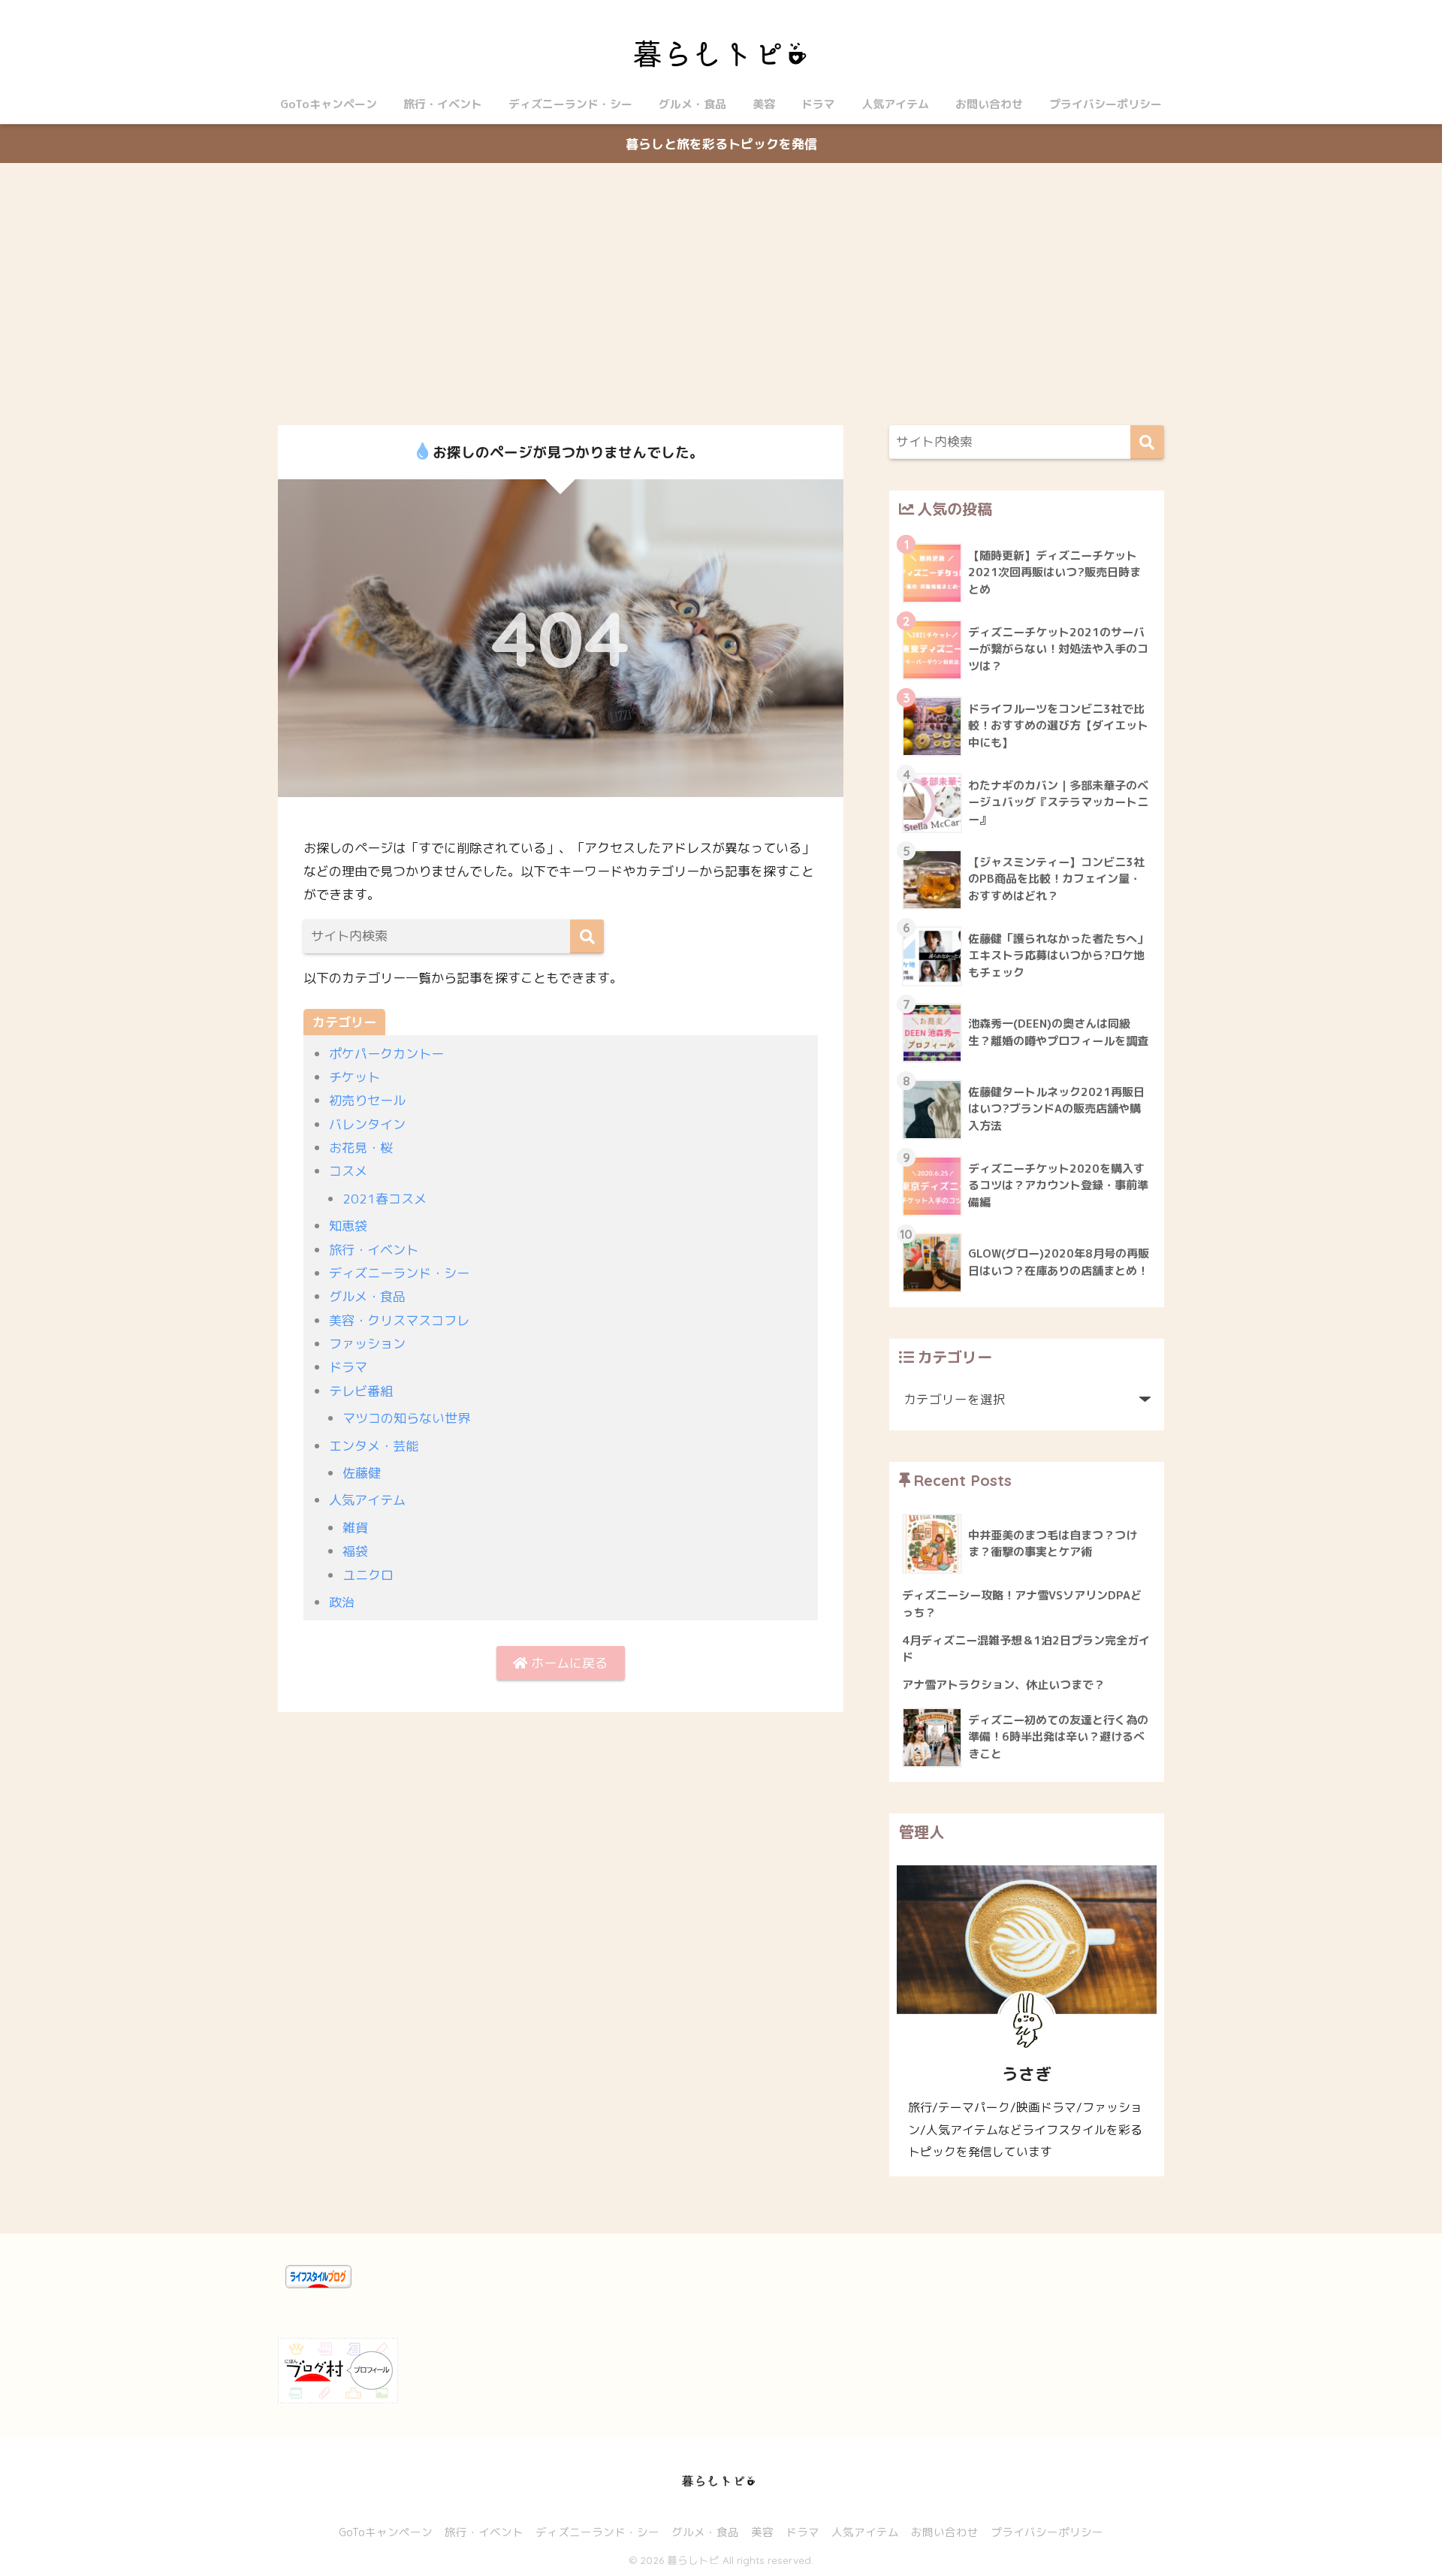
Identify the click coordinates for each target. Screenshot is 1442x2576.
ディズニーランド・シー (570, 104)
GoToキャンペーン (329, 104)
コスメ (348, 1171)
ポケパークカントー (386, 1054)
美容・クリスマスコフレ (399, 1320)
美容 (764, 104)
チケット (354, 1077)
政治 (342, 1602)
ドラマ (818, 104)
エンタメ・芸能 (374, 1446)
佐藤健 (362, 1473)
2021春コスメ (385, 1199)
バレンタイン (367, 1124)
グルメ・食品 (692, 104)
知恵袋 (348, 1226)
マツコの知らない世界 (406, 1418)
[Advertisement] (721, 294)
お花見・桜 (361, 1148)
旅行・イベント (443, 104)
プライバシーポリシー (1106, 104)
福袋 (355, 1551)
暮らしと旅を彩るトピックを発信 (721, 144)
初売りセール (367, 1100)
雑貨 (355, 1528)
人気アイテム (895, 104)
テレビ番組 (361, 1391)
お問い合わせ (989, 104)
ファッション (367, 1344)
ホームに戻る (567, 1663)
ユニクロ (368, 1575)
